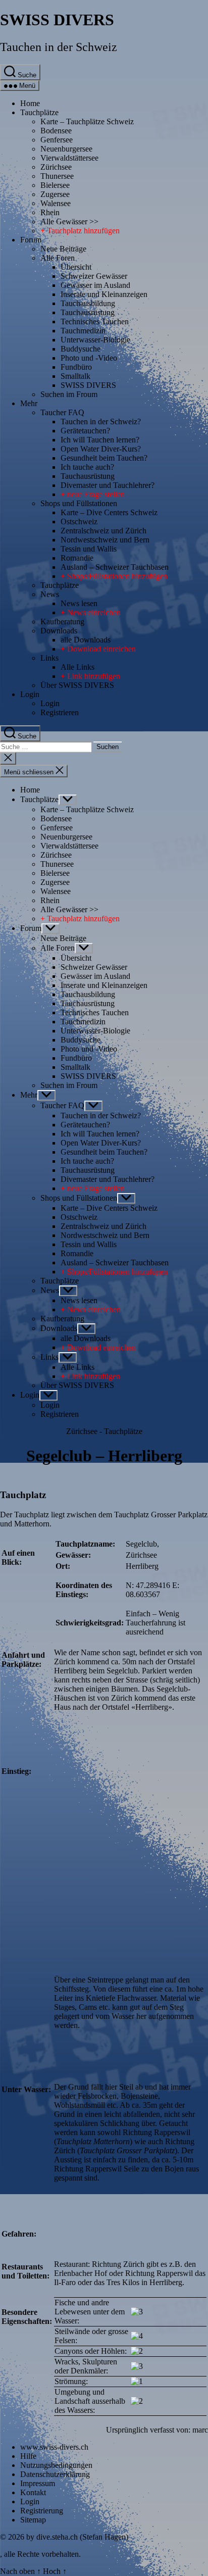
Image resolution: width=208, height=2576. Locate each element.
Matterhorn (32, 1524)
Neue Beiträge (63, 249)
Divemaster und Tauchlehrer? (108, 485)
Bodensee (56, 131)
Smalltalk (75, 376)
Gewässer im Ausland (95, 285)
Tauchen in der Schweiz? (101, 422)
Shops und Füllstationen (79, 503)
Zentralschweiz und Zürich (103, 531)
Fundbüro (76, 367)
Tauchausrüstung (88, 312)
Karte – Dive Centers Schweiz (109, 512)
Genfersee (57, 140)
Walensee (56, 203)
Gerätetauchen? (85, 431)
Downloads (59, 631)
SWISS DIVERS (57, 20)
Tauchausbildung (88, 303)
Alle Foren (58, 258)
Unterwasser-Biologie (95, 340)
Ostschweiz (79, 522)
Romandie (77, 558)
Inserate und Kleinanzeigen (104, 294)
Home (30, 103)
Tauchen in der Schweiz (59, 47)
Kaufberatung (62, 622)
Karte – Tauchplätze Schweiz (87, 121)
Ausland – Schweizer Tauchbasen (115, 567)
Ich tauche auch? (87, 467)
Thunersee (57, 176)
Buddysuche (81, 349)
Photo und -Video (89, 358)
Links (49, 658)
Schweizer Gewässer (94, 276)
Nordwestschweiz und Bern (105, 540)
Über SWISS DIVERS (77, 685)
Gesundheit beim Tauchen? (104, 458)
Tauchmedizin (83, 331)
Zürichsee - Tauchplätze (104, 1431)
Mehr (29, 403)
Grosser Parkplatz (179, 1515)
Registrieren (60, 712)
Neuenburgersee (66, 149)
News (50, 594)
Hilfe (28, 2456)
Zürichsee (56, 167)
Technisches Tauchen (95, 321)
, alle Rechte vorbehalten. (40, 2554)
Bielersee (55, 185)
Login (30, 694)
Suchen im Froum (69, 394)
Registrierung (42, 2511)
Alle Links (77, 667)
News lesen (79, 603)
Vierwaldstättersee (69, 158)
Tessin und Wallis (89, 549)
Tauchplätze (39, 112)
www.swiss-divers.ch (54, 2447)
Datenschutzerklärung (55, 2474)
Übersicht (76, 267)
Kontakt (33, 2492)
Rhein (50, 212)
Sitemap (33, 2520)
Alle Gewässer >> (69, 221)
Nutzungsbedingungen (56, 2465)
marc (200, 2430)
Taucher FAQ (62, 412)
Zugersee (55, 194)
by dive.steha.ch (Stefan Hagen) (77, 2537)
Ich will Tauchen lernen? (100, 440)
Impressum (38, 2483)
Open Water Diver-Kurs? (101, 449)
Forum (31, 240)
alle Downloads (86, 640)
